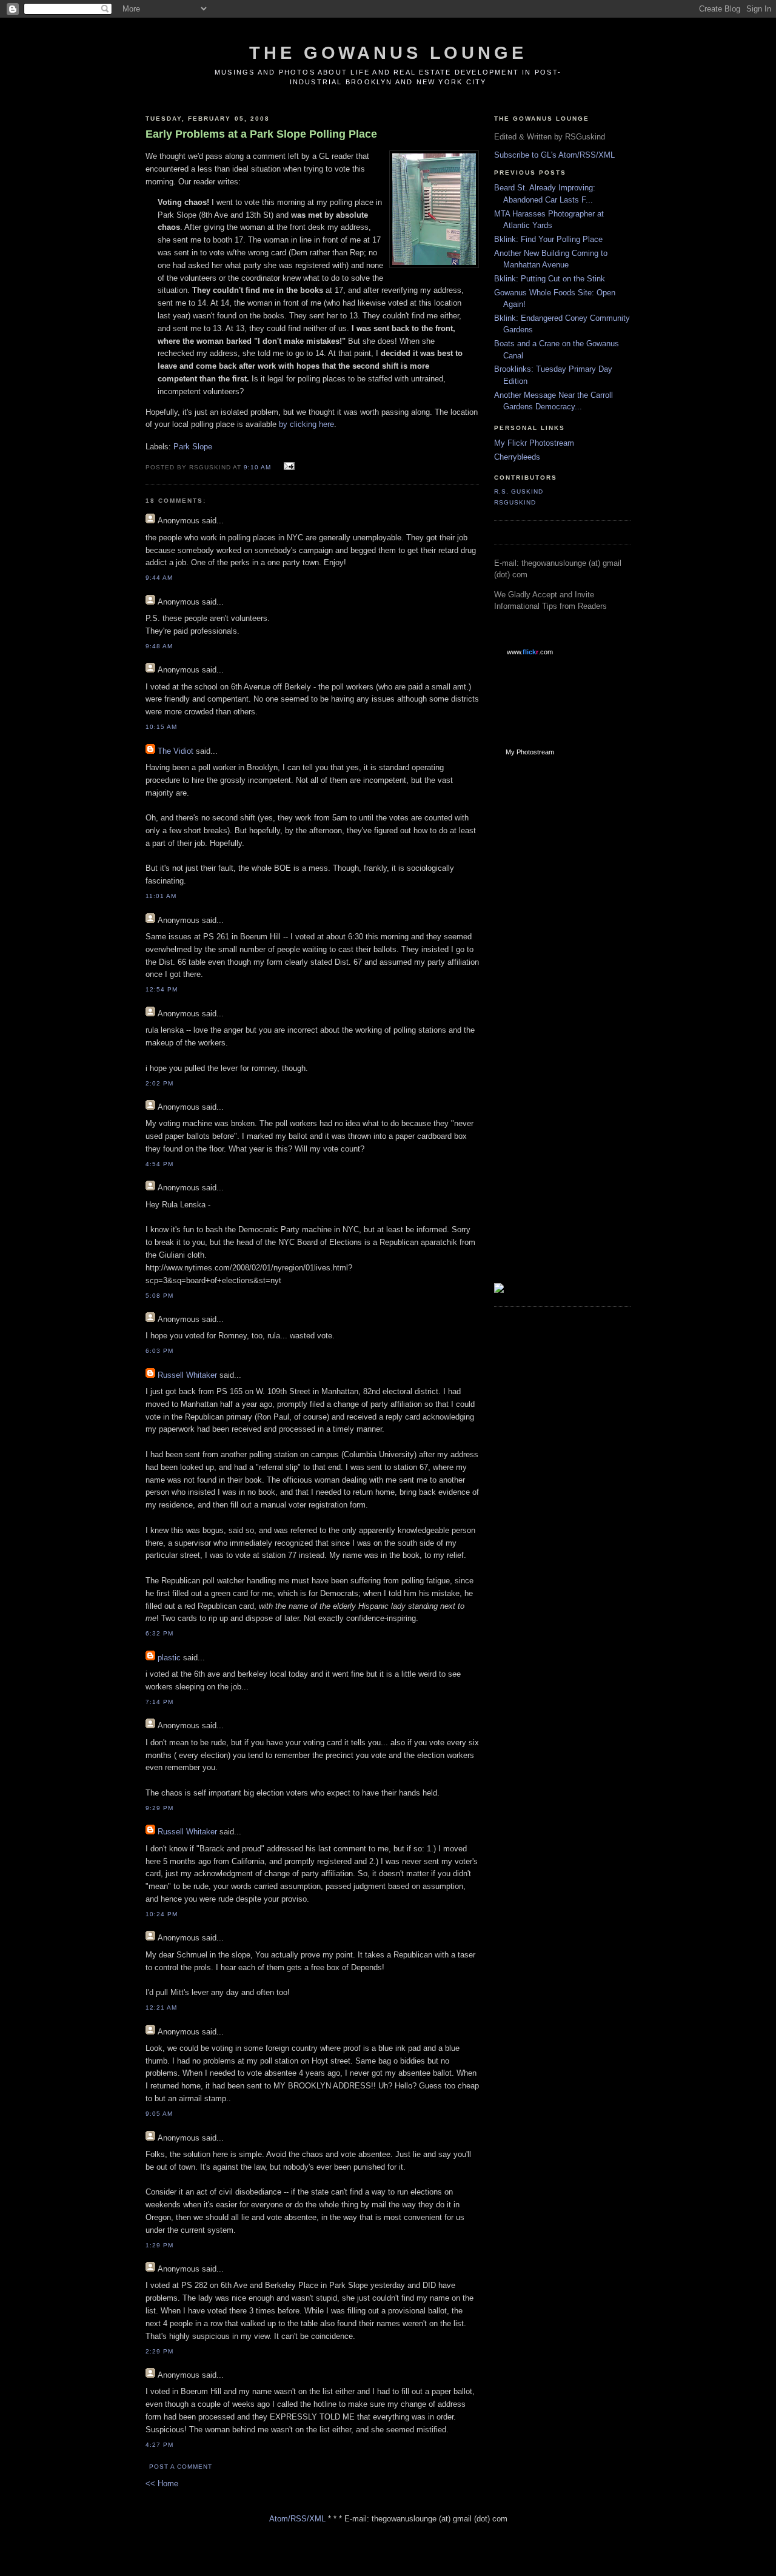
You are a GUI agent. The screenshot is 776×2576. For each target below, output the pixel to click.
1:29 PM (159, 2245)
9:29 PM (159, 1808)
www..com (530, 652)
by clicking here (306, 424)
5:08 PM (159, 1296)
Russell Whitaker (187, 1375)
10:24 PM (162, 1914)
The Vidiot (176, 751)
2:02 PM (159, 1083)
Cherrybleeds (517, 457)
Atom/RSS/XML (297, 2519)
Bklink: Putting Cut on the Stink (550, 279)
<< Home (162, 2484)
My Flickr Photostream (534, 443)
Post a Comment (181, 2467)
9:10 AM (257, 467)
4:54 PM (159, 1164)
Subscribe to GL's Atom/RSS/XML (554, 155)
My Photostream (530, 752)
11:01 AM (161, 896)
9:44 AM (159, 578)
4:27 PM (159, 2445)
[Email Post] (288, 467)
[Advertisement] (543, 959)
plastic (169, 1658)
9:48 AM (159, 646)
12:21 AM (161, 2007)
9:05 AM (159, 2114)
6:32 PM (159, 1633)
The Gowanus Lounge (388, 53)
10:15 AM (161, 727)
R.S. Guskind (519, 491)
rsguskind (515, 502)
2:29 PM (159, 2351)
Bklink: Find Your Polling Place (548, 239)
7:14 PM (159, 1702)
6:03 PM (159, 1351)
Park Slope (193, 447)
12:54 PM (162, 989)
